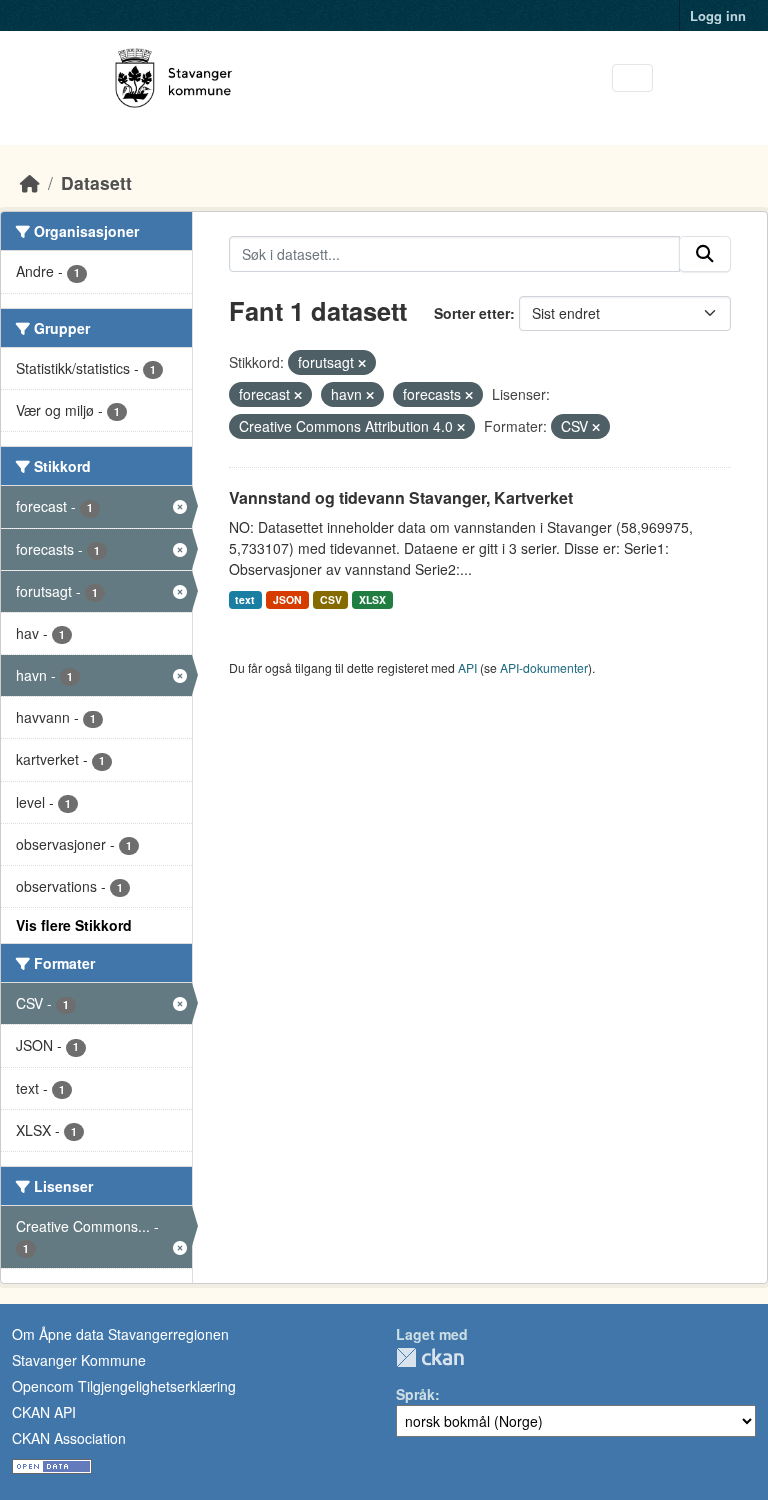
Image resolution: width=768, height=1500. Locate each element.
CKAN (430, 1357)
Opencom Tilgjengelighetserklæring (124, 1386)
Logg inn (718, 15)
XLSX (372, 599)
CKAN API (44, 1412)
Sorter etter (472, 313)
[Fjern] (362, 363)
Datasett (96, 182)
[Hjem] (30, 182)
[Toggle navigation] (632, 78)
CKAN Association (69, 1438)
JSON (287, 599)
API (467, 667)
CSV (331, 599)
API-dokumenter (544, 667)
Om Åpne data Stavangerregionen (120, 1334)
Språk (415, 1394)
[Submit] (705, 254)
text (245, 599)
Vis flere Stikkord (74, 925)
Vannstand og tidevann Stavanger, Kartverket (401, 497)
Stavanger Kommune (79, 1360)
